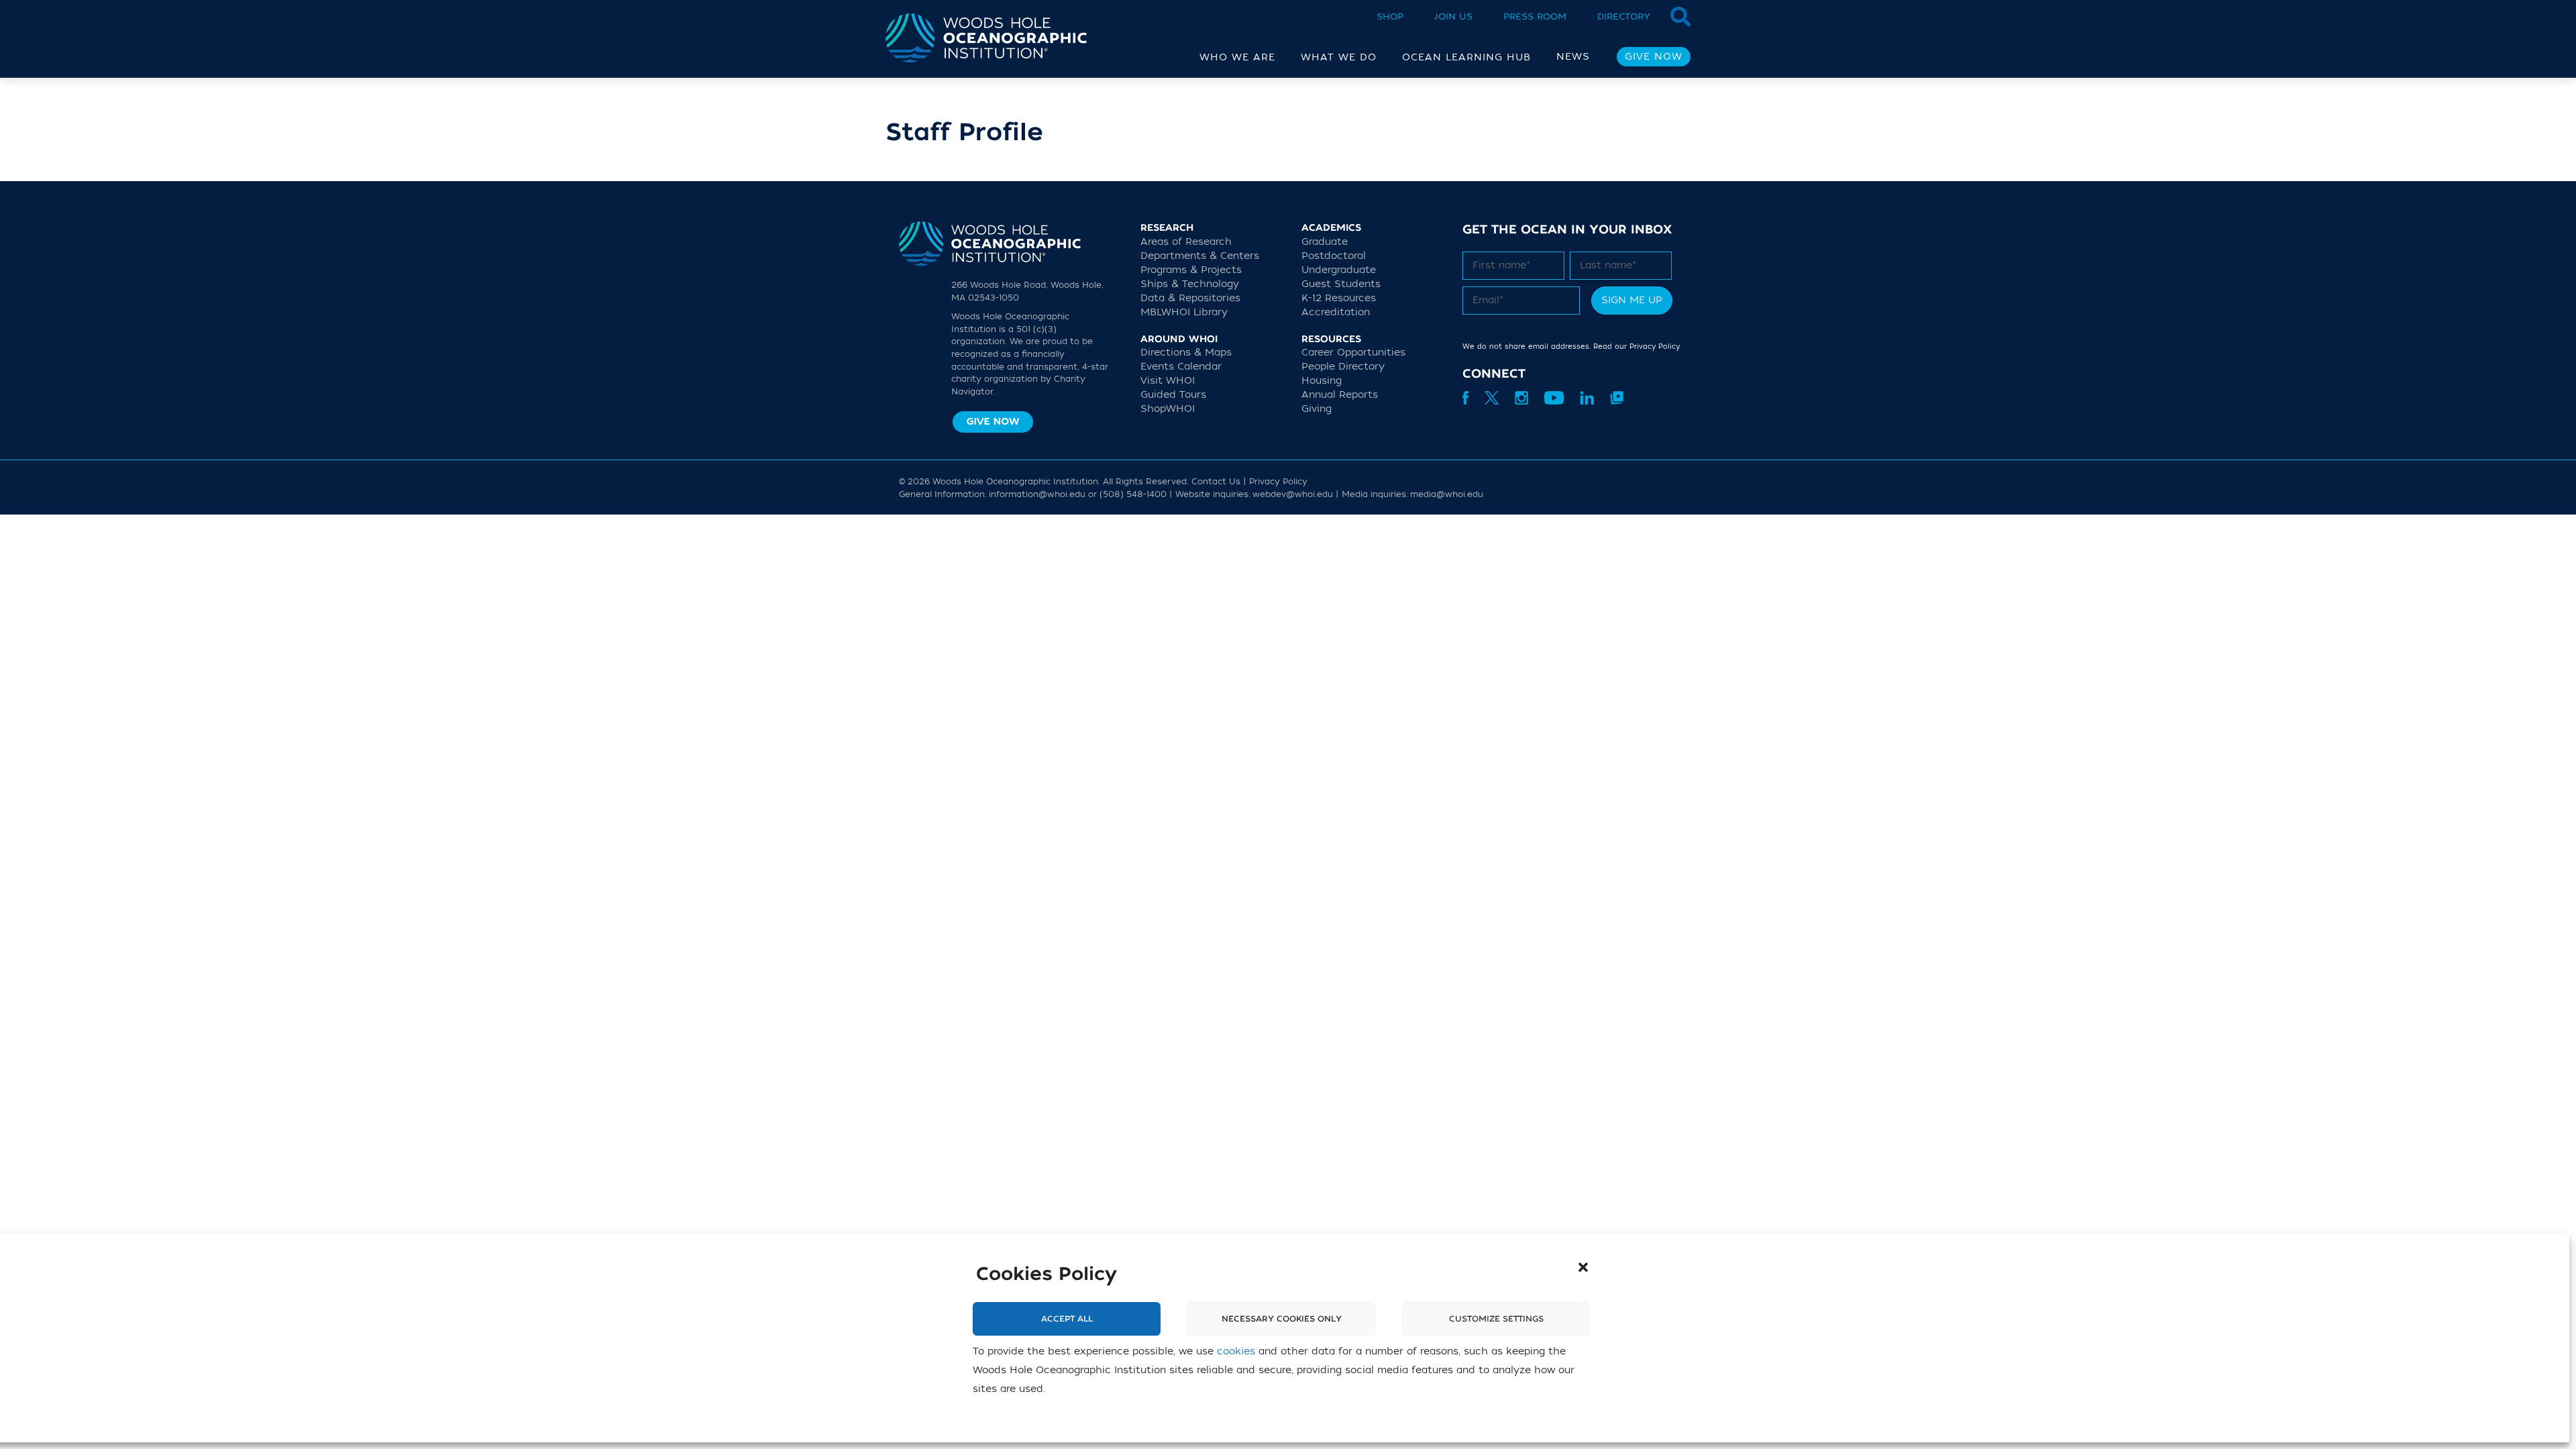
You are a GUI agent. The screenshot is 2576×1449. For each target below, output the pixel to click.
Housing (1322, 381)
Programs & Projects (1191, 270)
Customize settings (1496, 1319)
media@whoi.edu (1447, 494)
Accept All (1067, 1319)
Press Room (1535, 16)
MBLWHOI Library (1184, 312)
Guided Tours (1173, 395)
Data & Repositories (1190, 298)
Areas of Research (1186, 242)
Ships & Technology (1190, 284)
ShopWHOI (1168, 409)
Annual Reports (1340, 395)
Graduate (1325, 242)
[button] (1583, 1267)
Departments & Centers (1200, 256)
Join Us (1453, 16)
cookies (1236, 1351)
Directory (1624, 16)
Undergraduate (1339, 270)
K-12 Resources (1339, 298)
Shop (1390, 16)
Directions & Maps (1186, 353)
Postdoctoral (1334, 256)
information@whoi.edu (1037, 494)
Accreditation (1336, 312)
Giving (1317, 409)
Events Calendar (1181, 367)
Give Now (1654, 57)
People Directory (1343, 367)
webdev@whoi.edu (1293, 494)
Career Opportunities (1353, 353)
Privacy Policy (1654, 346)
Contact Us (1216, 482)
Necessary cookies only (1282, 1319)
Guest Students (1341, 284)
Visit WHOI (1168, 381)
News (1573, 57)
